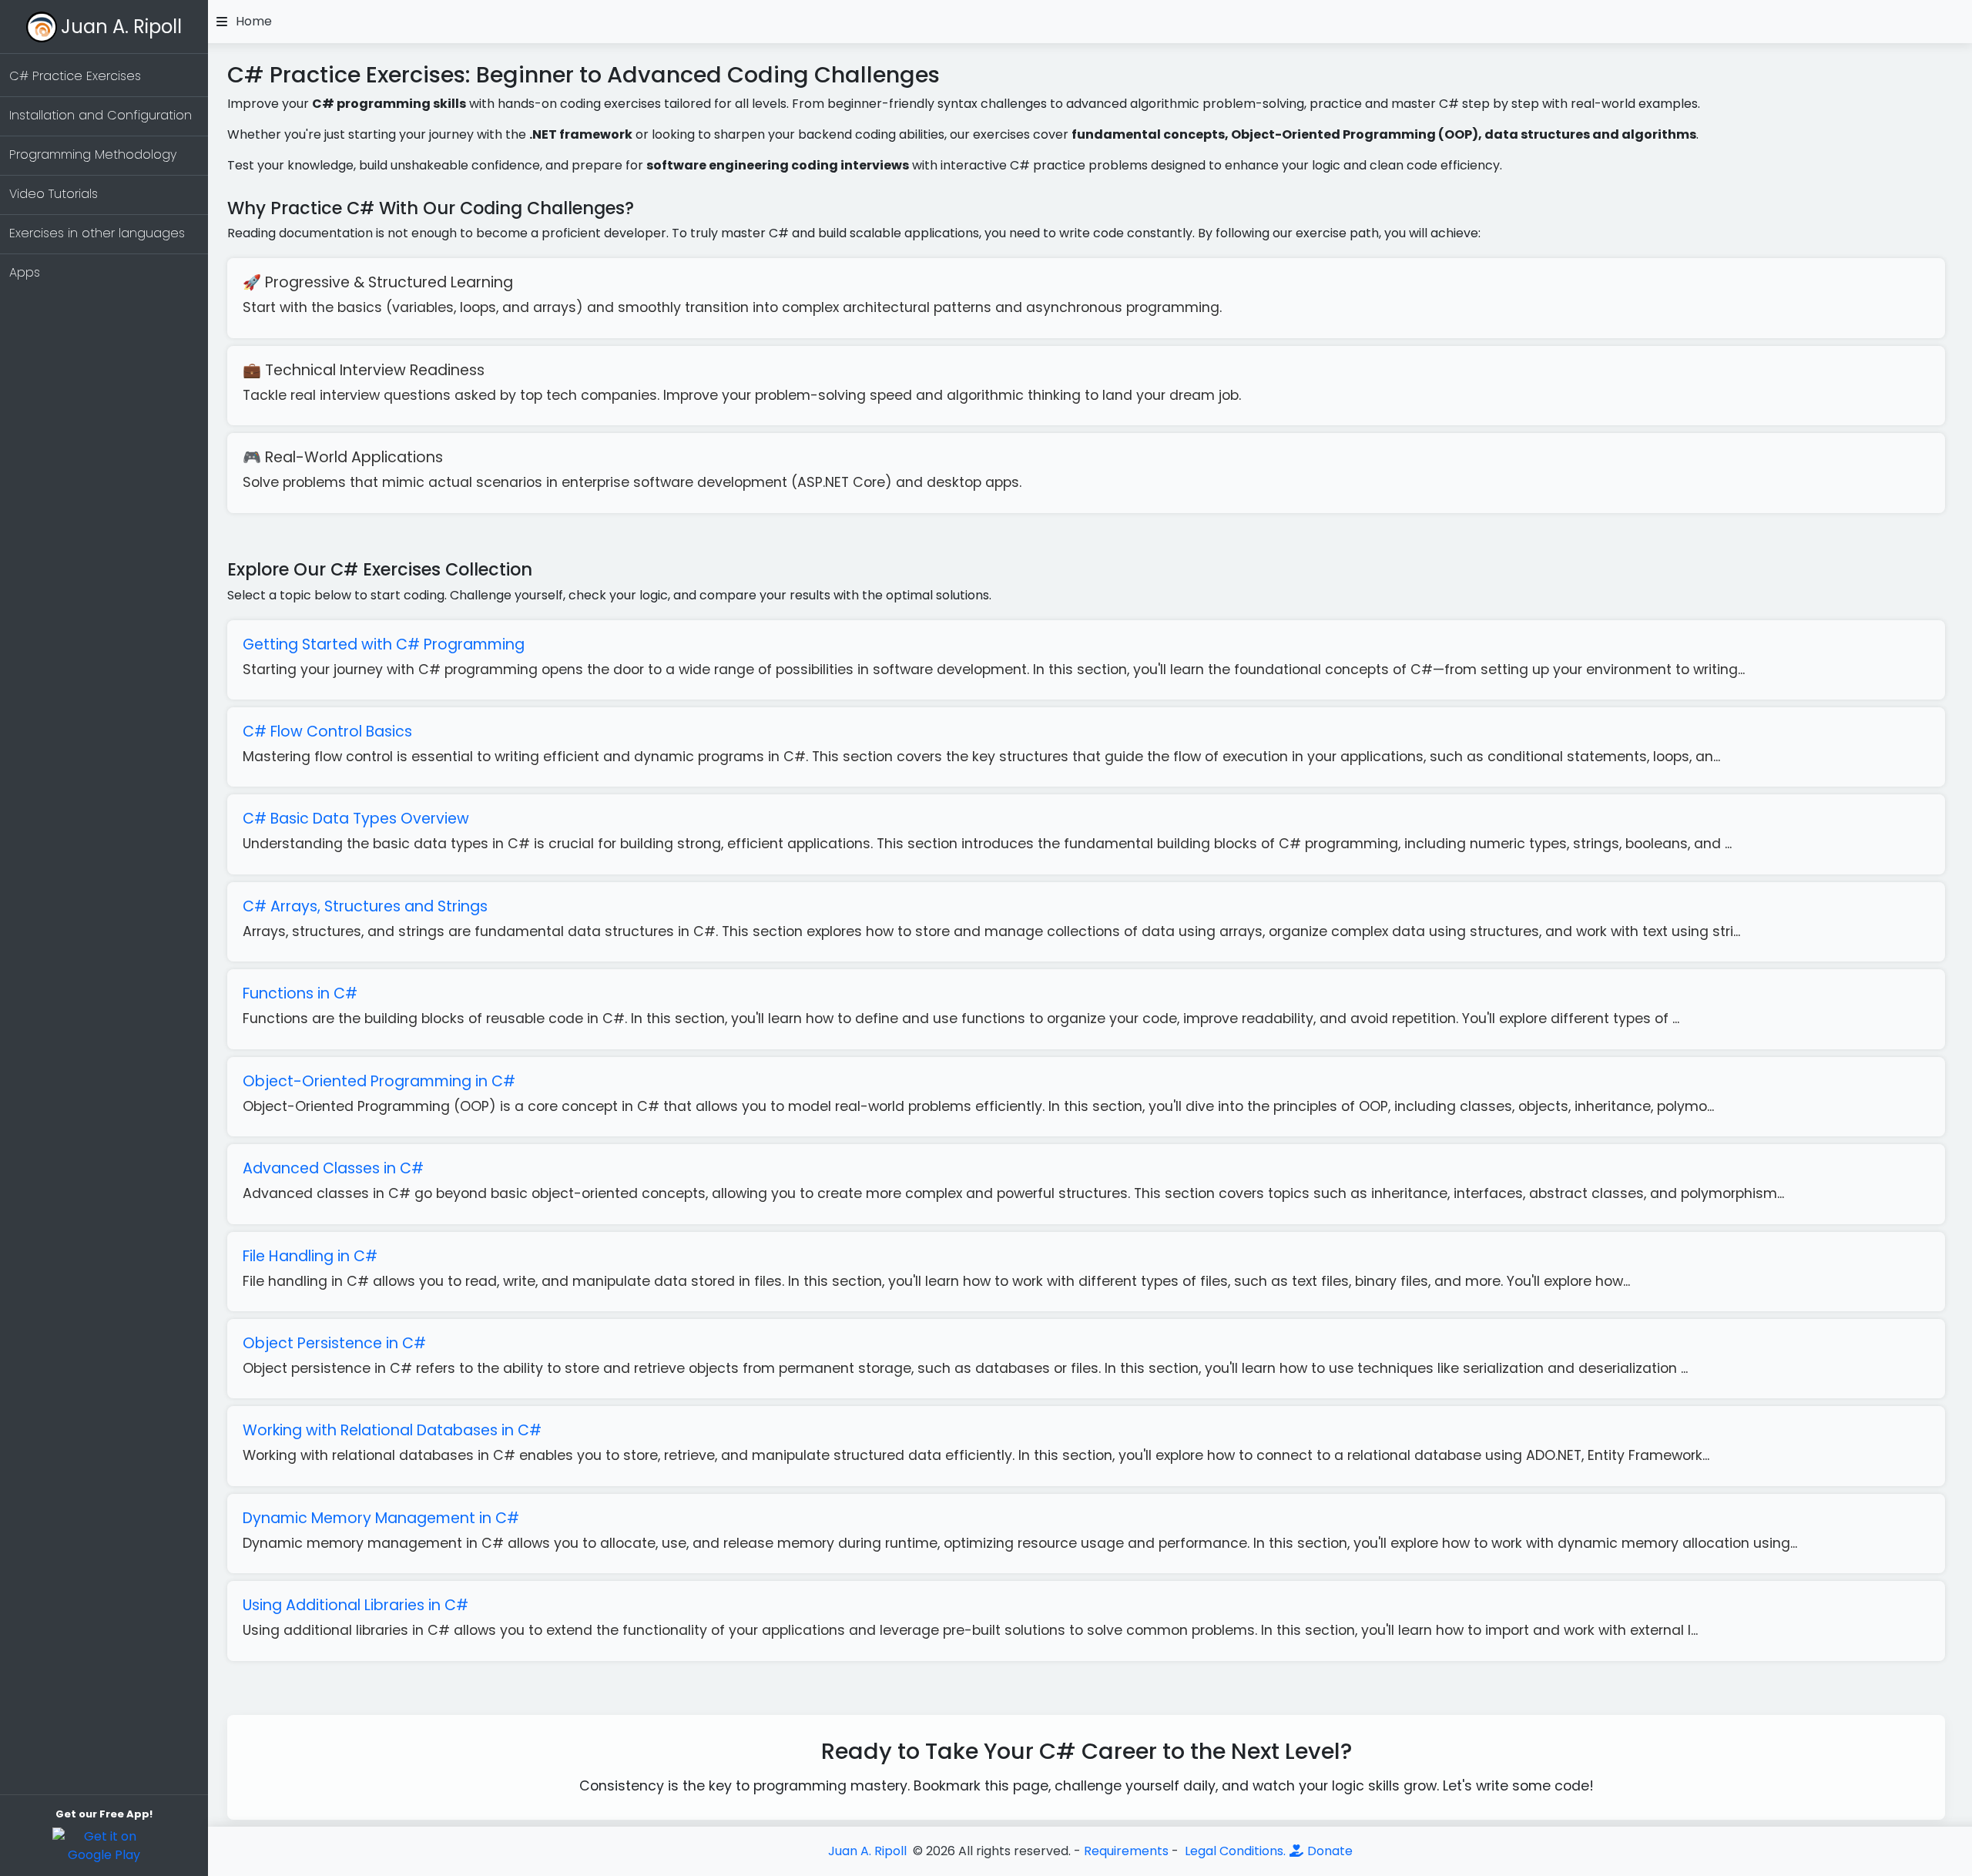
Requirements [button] (1126, 1851)
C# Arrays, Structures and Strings (365, 906)
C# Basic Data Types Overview (356, 819)
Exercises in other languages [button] (97, 233)
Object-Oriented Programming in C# (379, 1081)
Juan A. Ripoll (121, 27)
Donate (1328, 1851)
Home (254, 22)
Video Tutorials (54, 194)
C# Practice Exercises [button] (75, 76)
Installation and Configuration (101, 115)
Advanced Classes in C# (333, 1168)
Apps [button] (25, 272)
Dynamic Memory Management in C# (381, 1518)
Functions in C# (300, 993)
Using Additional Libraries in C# (355, 1605)
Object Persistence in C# (334, 1343)
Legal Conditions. (1234, 1851)
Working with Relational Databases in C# (392, 1430)
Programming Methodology (93, 154)
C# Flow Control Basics (327, 732)
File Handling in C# (310, 1256)
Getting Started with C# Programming (384, 644)
